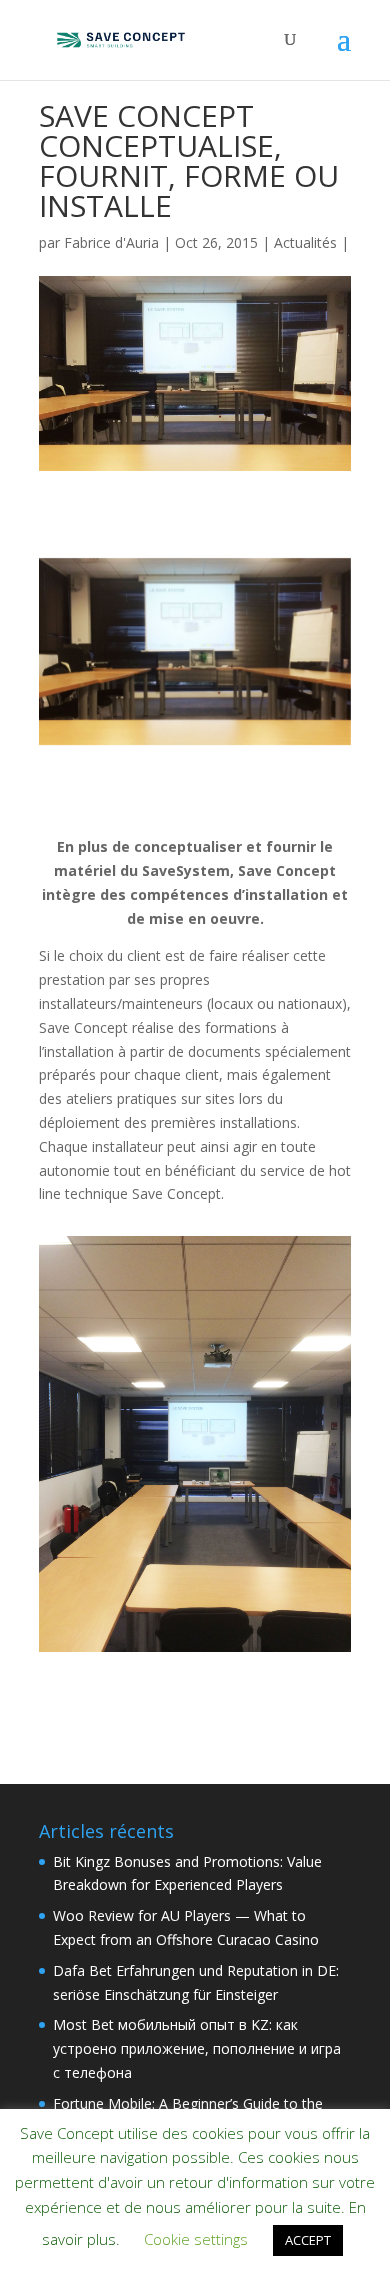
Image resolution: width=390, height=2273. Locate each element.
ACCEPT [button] (308, 2240)
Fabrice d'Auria (111, 242)
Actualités (305, 242)
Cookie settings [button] (196, 2239)
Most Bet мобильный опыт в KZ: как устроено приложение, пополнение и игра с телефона (197, 2048)
